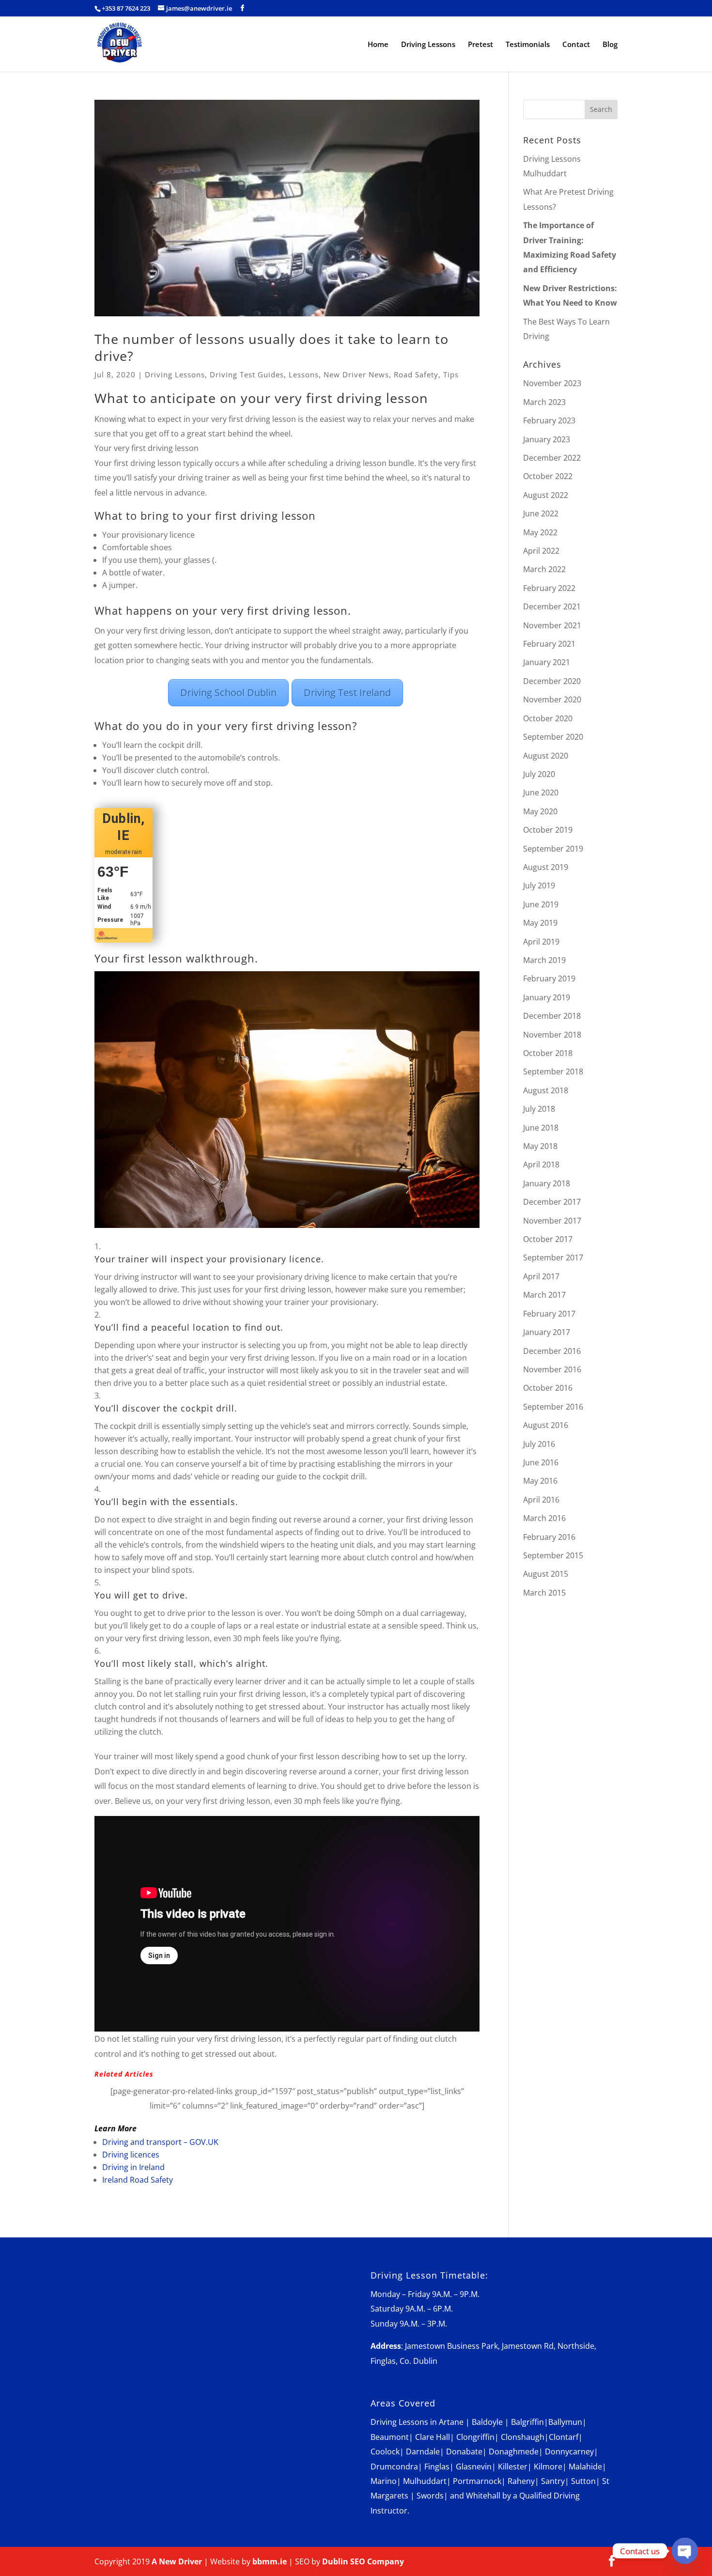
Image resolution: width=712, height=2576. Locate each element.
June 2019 (541, 904)
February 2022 (549, 588)
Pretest (480, 45)
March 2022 (544, 569)
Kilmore (548, 2467)
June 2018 (541, 1128)
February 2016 (549, 1537)
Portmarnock (477, 2481)
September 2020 (553, 737)
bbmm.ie (270, 2561)
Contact (576, 45)
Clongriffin (475, 2437)
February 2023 (549, 420)
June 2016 (541, 1462)
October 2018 (548, 1053)
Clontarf (564, 2437)
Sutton (583, 2481)
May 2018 (540, 1146)
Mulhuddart (425, 2481)
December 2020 (552, 681)
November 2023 (552, 383)
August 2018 (546, 1090)
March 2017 (544, 1295)
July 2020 (539, 774)
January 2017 (547, 1332)
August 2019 (546, 867)
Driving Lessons (428, 45)
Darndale (423, 2452)
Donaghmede (514, 2452)
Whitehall (483, 2496)
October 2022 (548, 476)
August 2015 (546, 1574)
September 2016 (553, 1407)
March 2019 (544, 960)
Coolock (385, 2452)
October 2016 (548, 1388)
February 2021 (549, 644)
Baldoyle (487, 2422)
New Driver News (356, 374)
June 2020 (541, 792)
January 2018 (547, 1183)
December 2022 (552, 458)
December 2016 (552, 1351)
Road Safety (416, 374)
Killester (513, 2467)
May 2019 (540, 923)
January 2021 (547, 662)
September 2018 (553, 1071)
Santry (553, 2481)
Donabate (464, 2452)
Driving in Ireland (133, 2167)
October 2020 (548, 718)
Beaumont (390, 2437)
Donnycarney (569, 2452)
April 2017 (541, 1276)
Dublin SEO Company (363, 2561)
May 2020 (540, 811)
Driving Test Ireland (347, 692)
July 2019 (539, 885)
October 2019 (548, 830)
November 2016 (552, 1369)
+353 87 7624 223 (126, 8)
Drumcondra (394, 2467)
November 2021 (552, 625)
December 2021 (552, 606)
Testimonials (528, 45)
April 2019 (541, 942)
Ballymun (565, 2422)
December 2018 (552, 1016)
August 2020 (546, 756)
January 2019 (547, 997)
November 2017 (552, 1221)
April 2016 (541, 1500)
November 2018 (552, 1035)
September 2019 (553, 849)
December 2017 (552, 1202)
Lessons (304, 374)
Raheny (521, 2481)
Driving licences (131, 2155)
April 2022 (541, 551)
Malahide (585, 2467)
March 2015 (544, 1593)
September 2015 (553, 1555)
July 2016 (539, 1444)
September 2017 (553, 1257)
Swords (430, 2496)
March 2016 (544, 1518)
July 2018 (539, 1109)
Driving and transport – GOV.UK (160, 2142)
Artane (451, 2422)
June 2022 (541, 513)
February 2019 (549, 978)
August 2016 (546, 1425)
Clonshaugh (523, 2437)
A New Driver (177, 2561)
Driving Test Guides (247, 374)
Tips (451, 374)
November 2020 (552, 699)
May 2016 (540, 1481)
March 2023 (544, 402)
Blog (610, 45)
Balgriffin (527, 2422)
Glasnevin (474, 2467)
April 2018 (541, 1164)
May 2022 (540, 532)
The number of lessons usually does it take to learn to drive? (271, 347)
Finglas (437, 2467)
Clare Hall (433, 2437)
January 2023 (547, 439)
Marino (384, 2481)
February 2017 (549, 1314)
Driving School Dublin (228, 692)
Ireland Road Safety (138, 2180)
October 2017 (548, 1239)
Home (378, 45)
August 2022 (546, 495)
